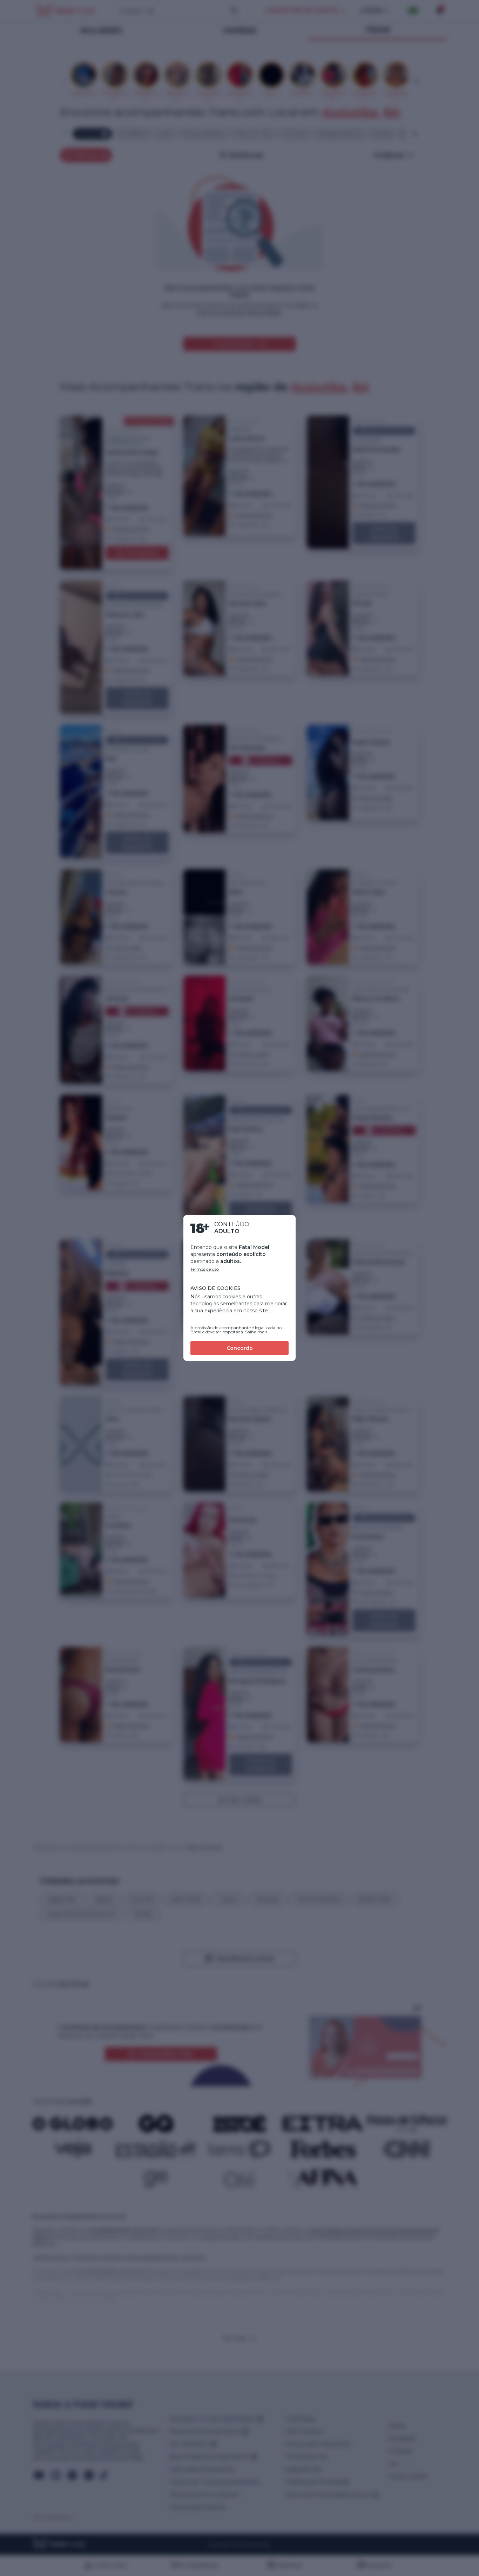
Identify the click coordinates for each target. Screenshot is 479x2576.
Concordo (240, 1348)
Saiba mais (256, 1332)
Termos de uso (205, 1269)
